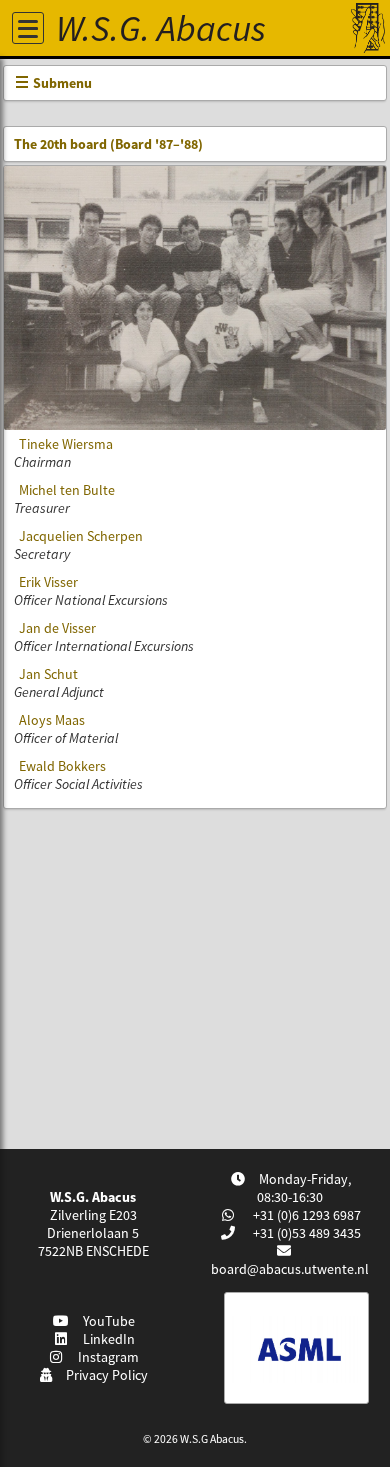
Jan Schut (48, 674)
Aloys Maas (52, 720)
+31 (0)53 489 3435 (305, 1233)
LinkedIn (106, 1339)
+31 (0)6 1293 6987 (305, 1215)
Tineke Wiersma (66, 444)
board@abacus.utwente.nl (290, 1269)
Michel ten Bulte (67, 490)
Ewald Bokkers (62, 766)
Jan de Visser (57, 628)
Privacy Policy (104, 1375)
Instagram (105, 1357)
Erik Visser (48, 582)
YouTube (106, 1321)
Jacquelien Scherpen (81, 536)
